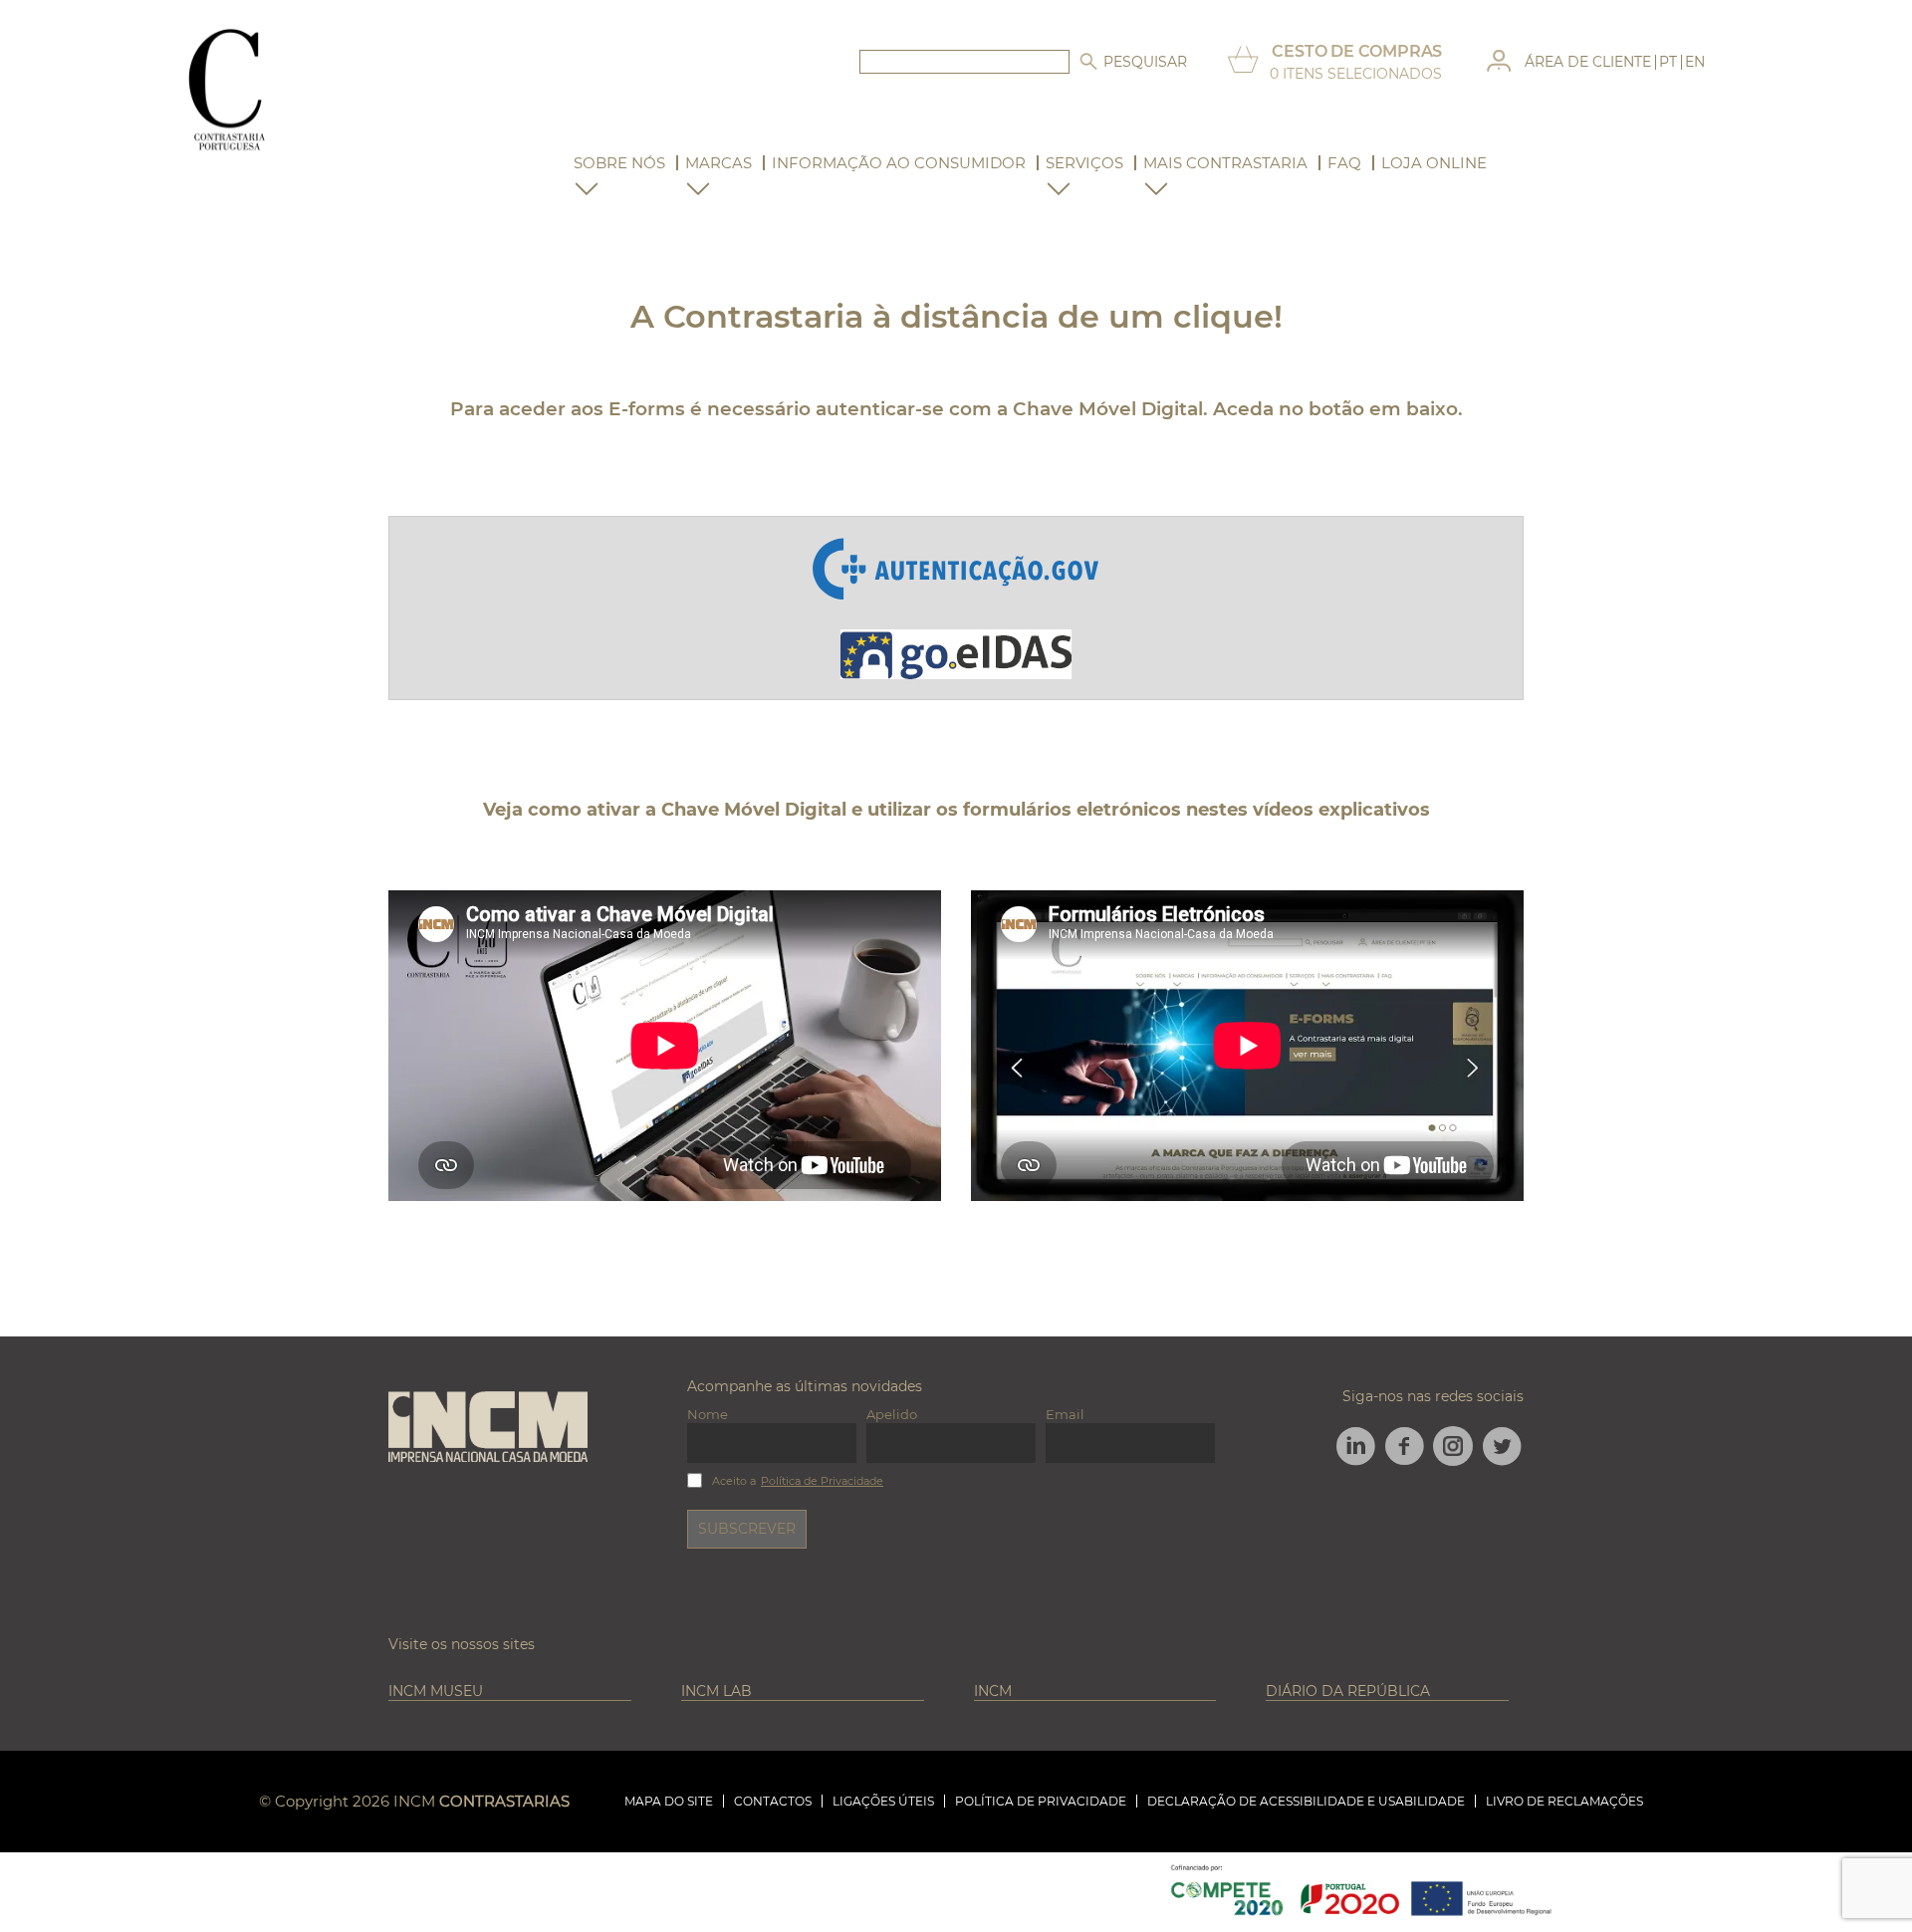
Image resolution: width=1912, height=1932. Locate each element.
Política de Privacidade (822, 1481)
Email (1065, 1414)
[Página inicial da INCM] (488, 1428)
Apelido (892, 1414)
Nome (708, 1414)
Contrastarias (504, 1801)
